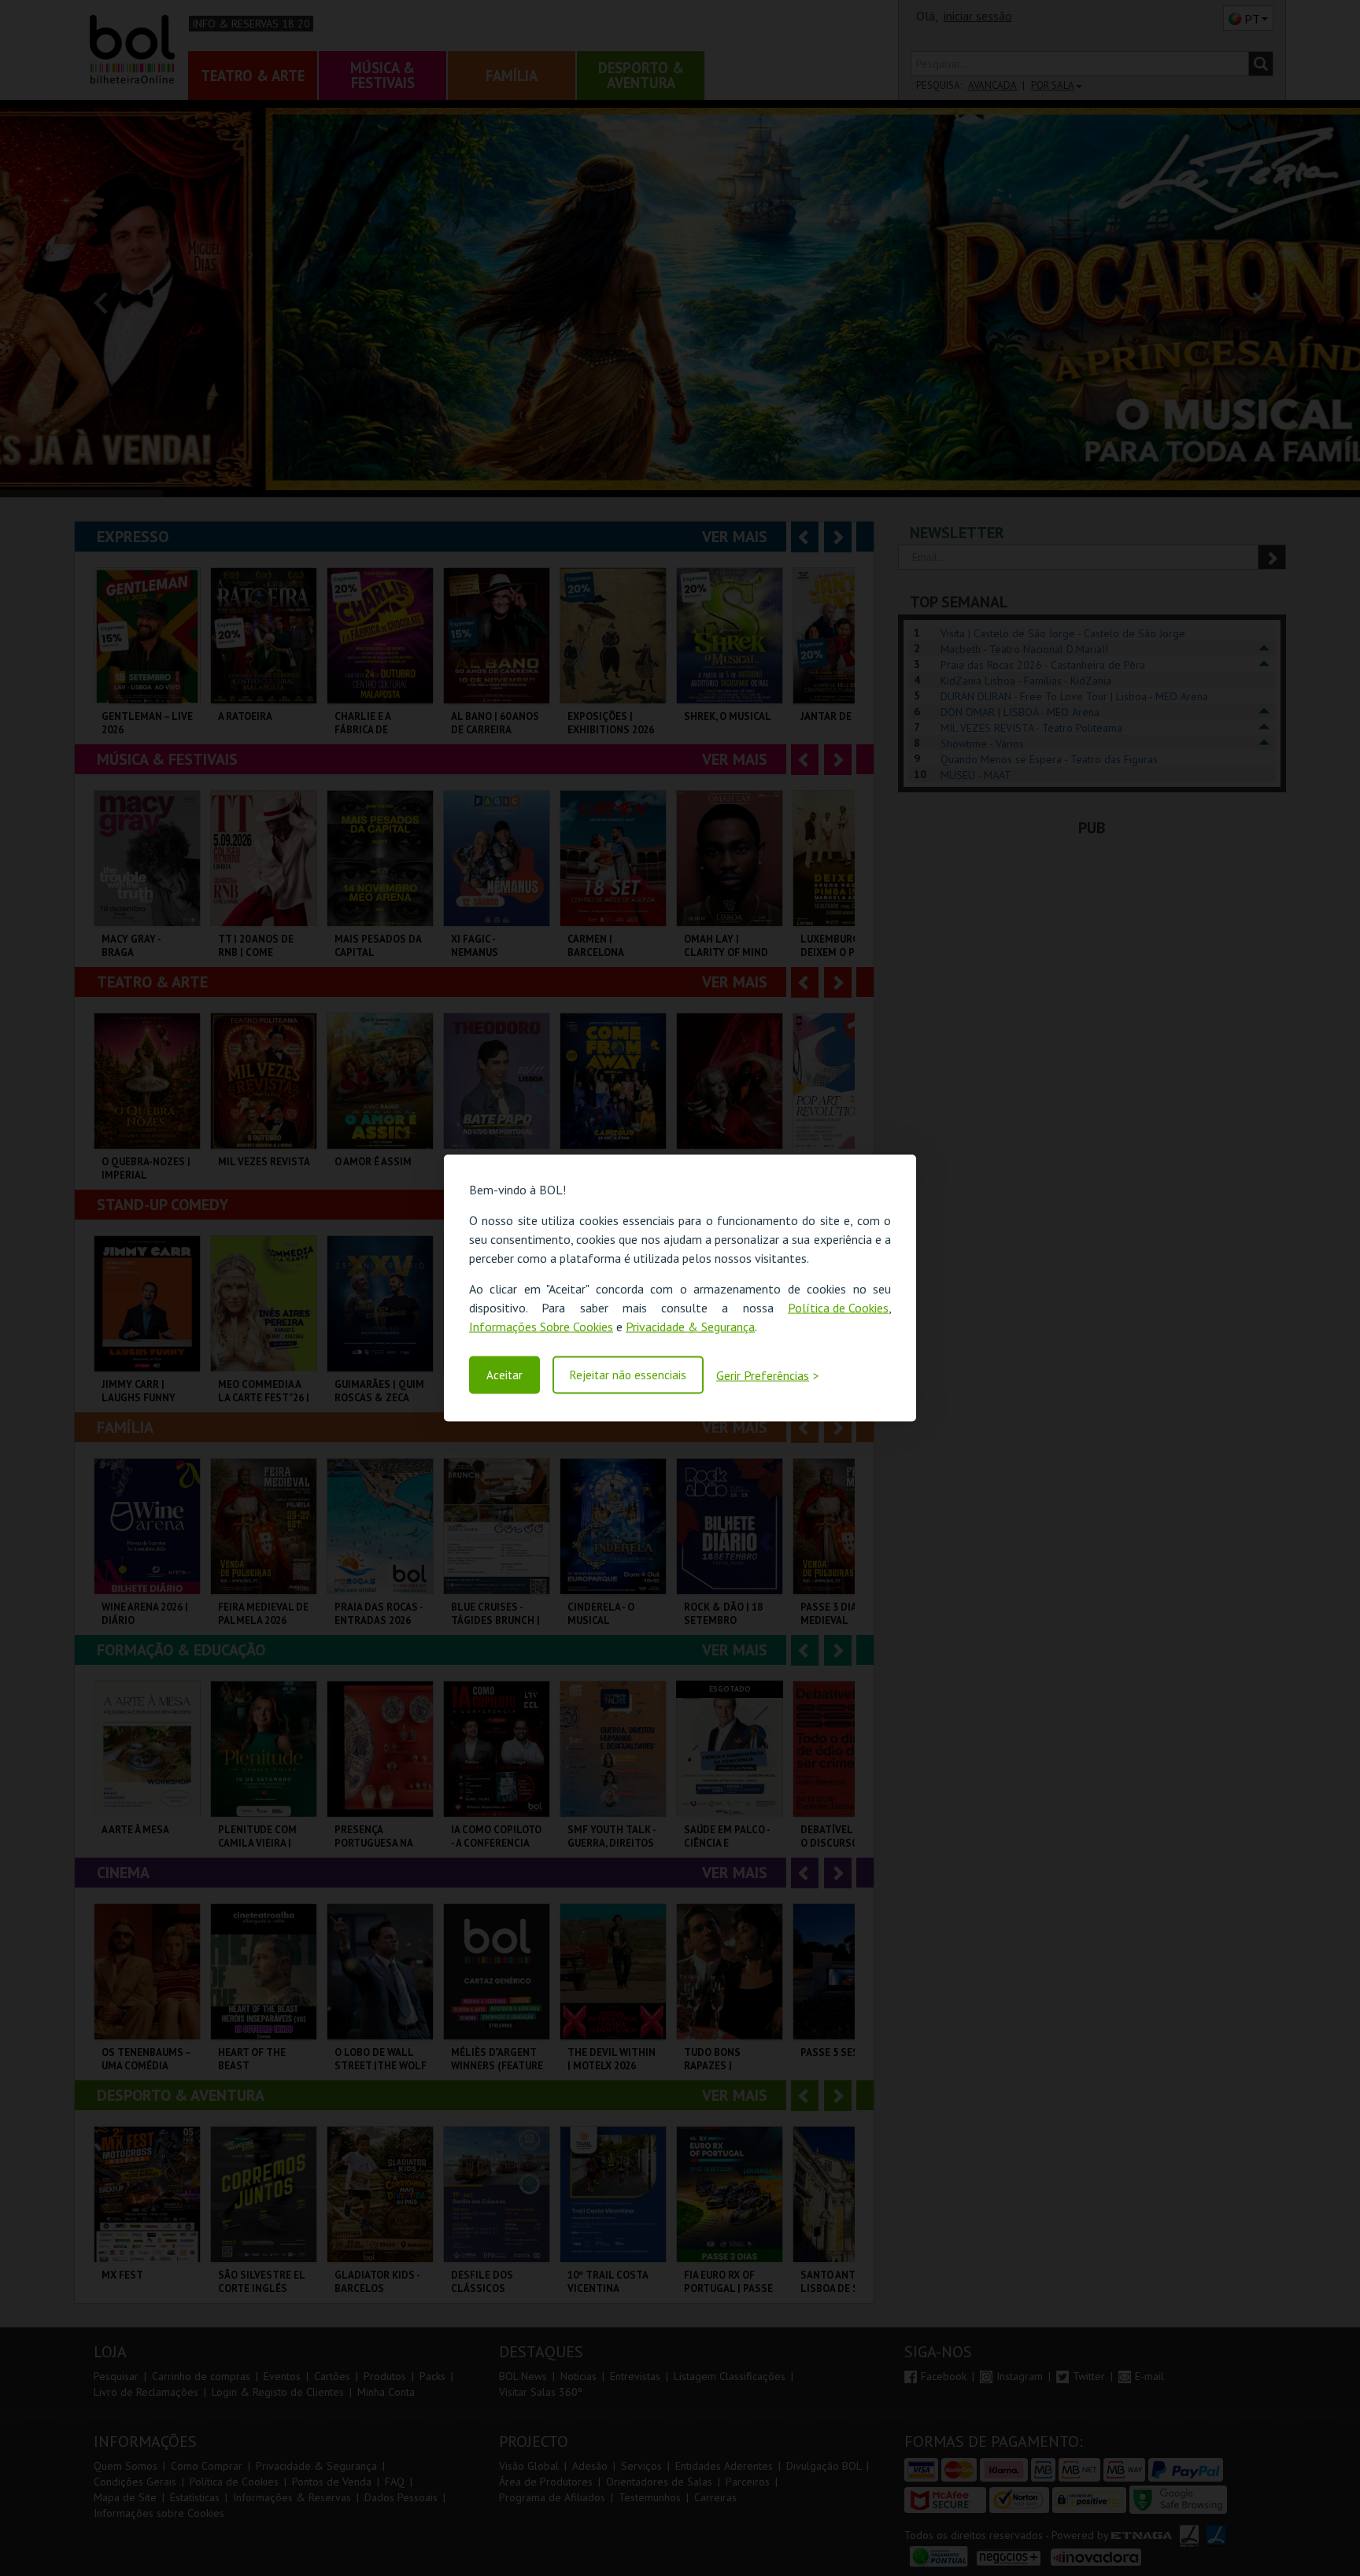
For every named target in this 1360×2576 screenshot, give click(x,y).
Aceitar (504, 1375)
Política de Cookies (838, 1308)
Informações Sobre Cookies (541, 1327)
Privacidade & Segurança (690, 1327)
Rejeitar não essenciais (628, 1375)
